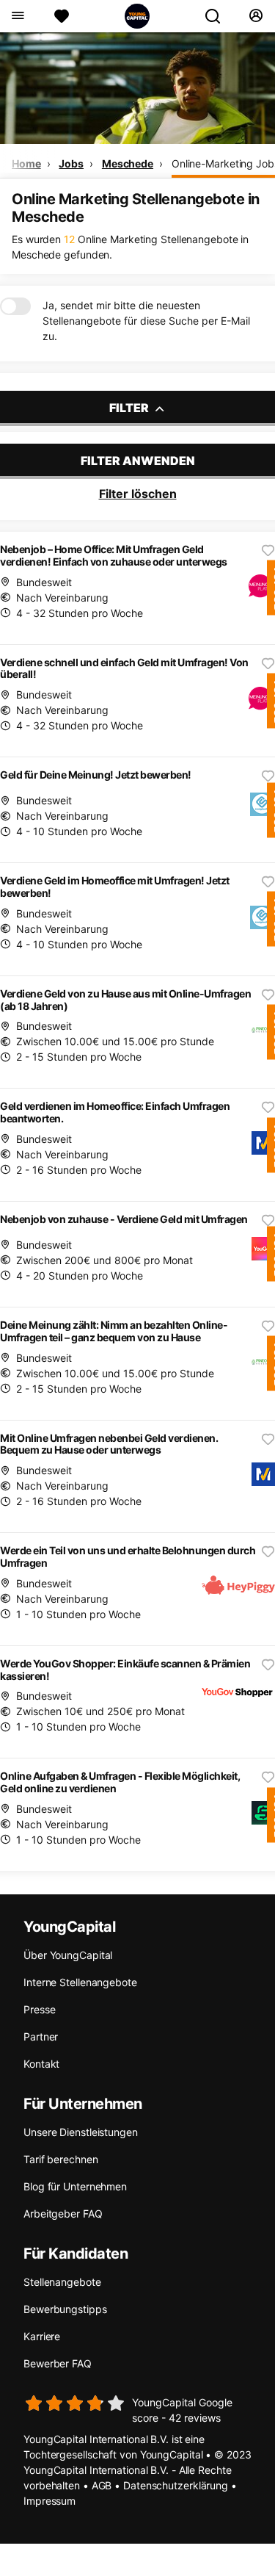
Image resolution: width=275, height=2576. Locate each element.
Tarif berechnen (61, 2159)
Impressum (49, 2501)
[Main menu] (17, 16)
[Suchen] (219, 16)
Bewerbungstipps (65, 2309)
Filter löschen (138, 494)
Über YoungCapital (68, 1955)
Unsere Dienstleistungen (81, 2132)
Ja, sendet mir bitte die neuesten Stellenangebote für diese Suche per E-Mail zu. (146, 321)
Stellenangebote (62, 2282)
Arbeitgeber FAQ (63, 2214)
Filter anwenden (138, 461)
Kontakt (41, 2064)
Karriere (42, 2336)
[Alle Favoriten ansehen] (62, 16)
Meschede (128, 163)
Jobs (71, 163)
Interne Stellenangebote (80, 1982)
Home (26, 163)
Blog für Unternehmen (75, 2186)
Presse (39, 2009)
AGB (102, 2485)
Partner (41, 2036)
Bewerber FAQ (58, 2363)
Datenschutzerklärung (176, 2485)
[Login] (256, 16)
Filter (130, 408)
